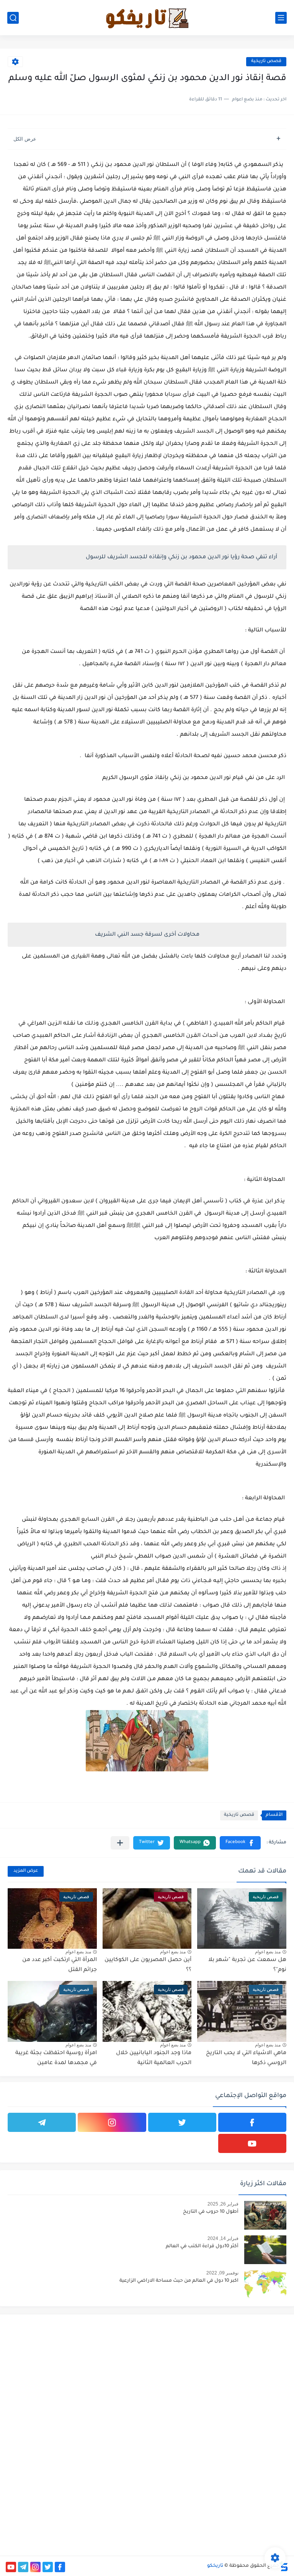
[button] (240, 1843)
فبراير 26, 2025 (223, 2204)
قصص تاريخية (266, 61)
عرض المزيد (26, 1871)
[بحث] (13, 18)
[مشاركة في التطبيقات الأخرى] (120, 1843)
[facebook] (252, 2122)
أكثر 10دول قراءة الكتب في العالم (202, 2246)
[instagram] (112, 2122)
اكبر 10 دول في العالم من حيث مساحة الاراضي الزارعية (179, 2281)
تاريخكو (215, 2566)
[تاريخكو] (147, 18)
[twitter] (182, 2122)
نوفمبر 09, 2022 (222, 2273)
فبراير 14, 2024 (223, 2238)
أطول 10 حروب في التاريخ (211, 2212)
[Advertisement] (220, 2374)
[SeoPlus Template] (284, 2566)
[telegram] (42, 2122)
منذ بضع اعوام (268, 1952)
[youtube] (252, 2143)
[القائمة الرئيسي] (281, 18)
